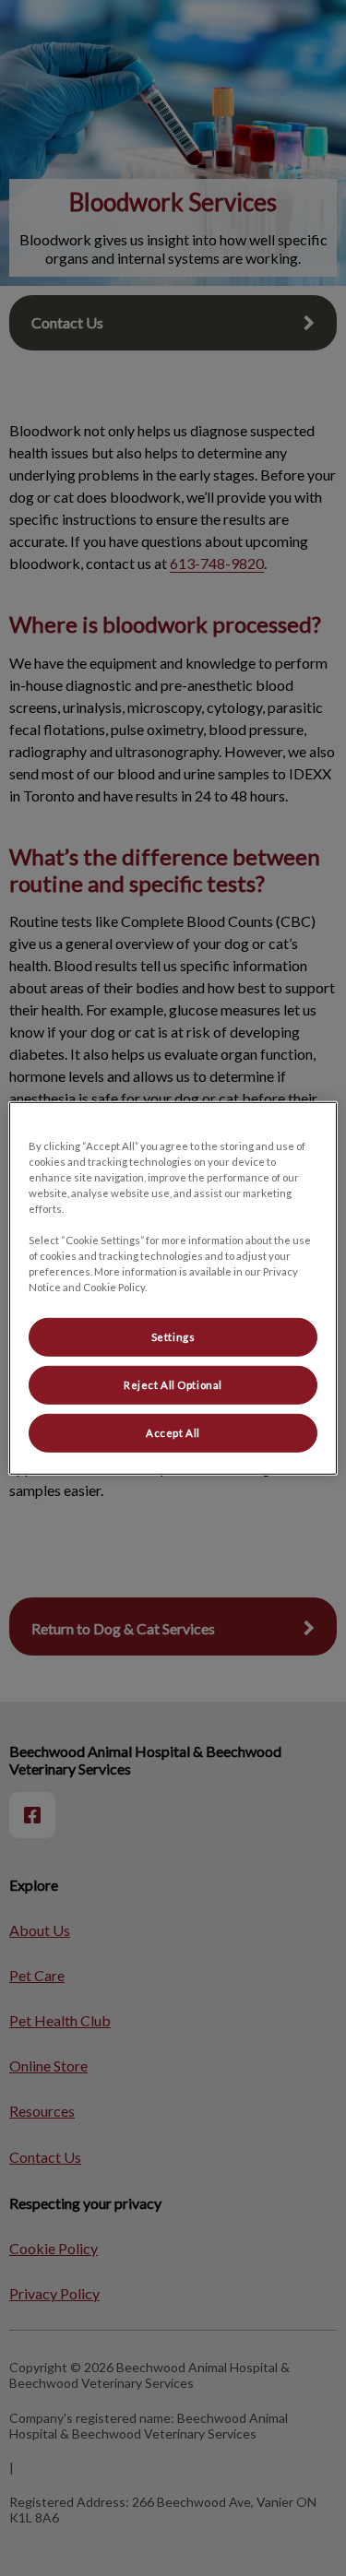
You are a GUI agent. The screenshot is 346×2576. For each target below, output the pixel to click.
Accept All (173, 1433)
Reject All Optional (173, 1385)
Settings (173, 1337)
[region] (173, 1288)
